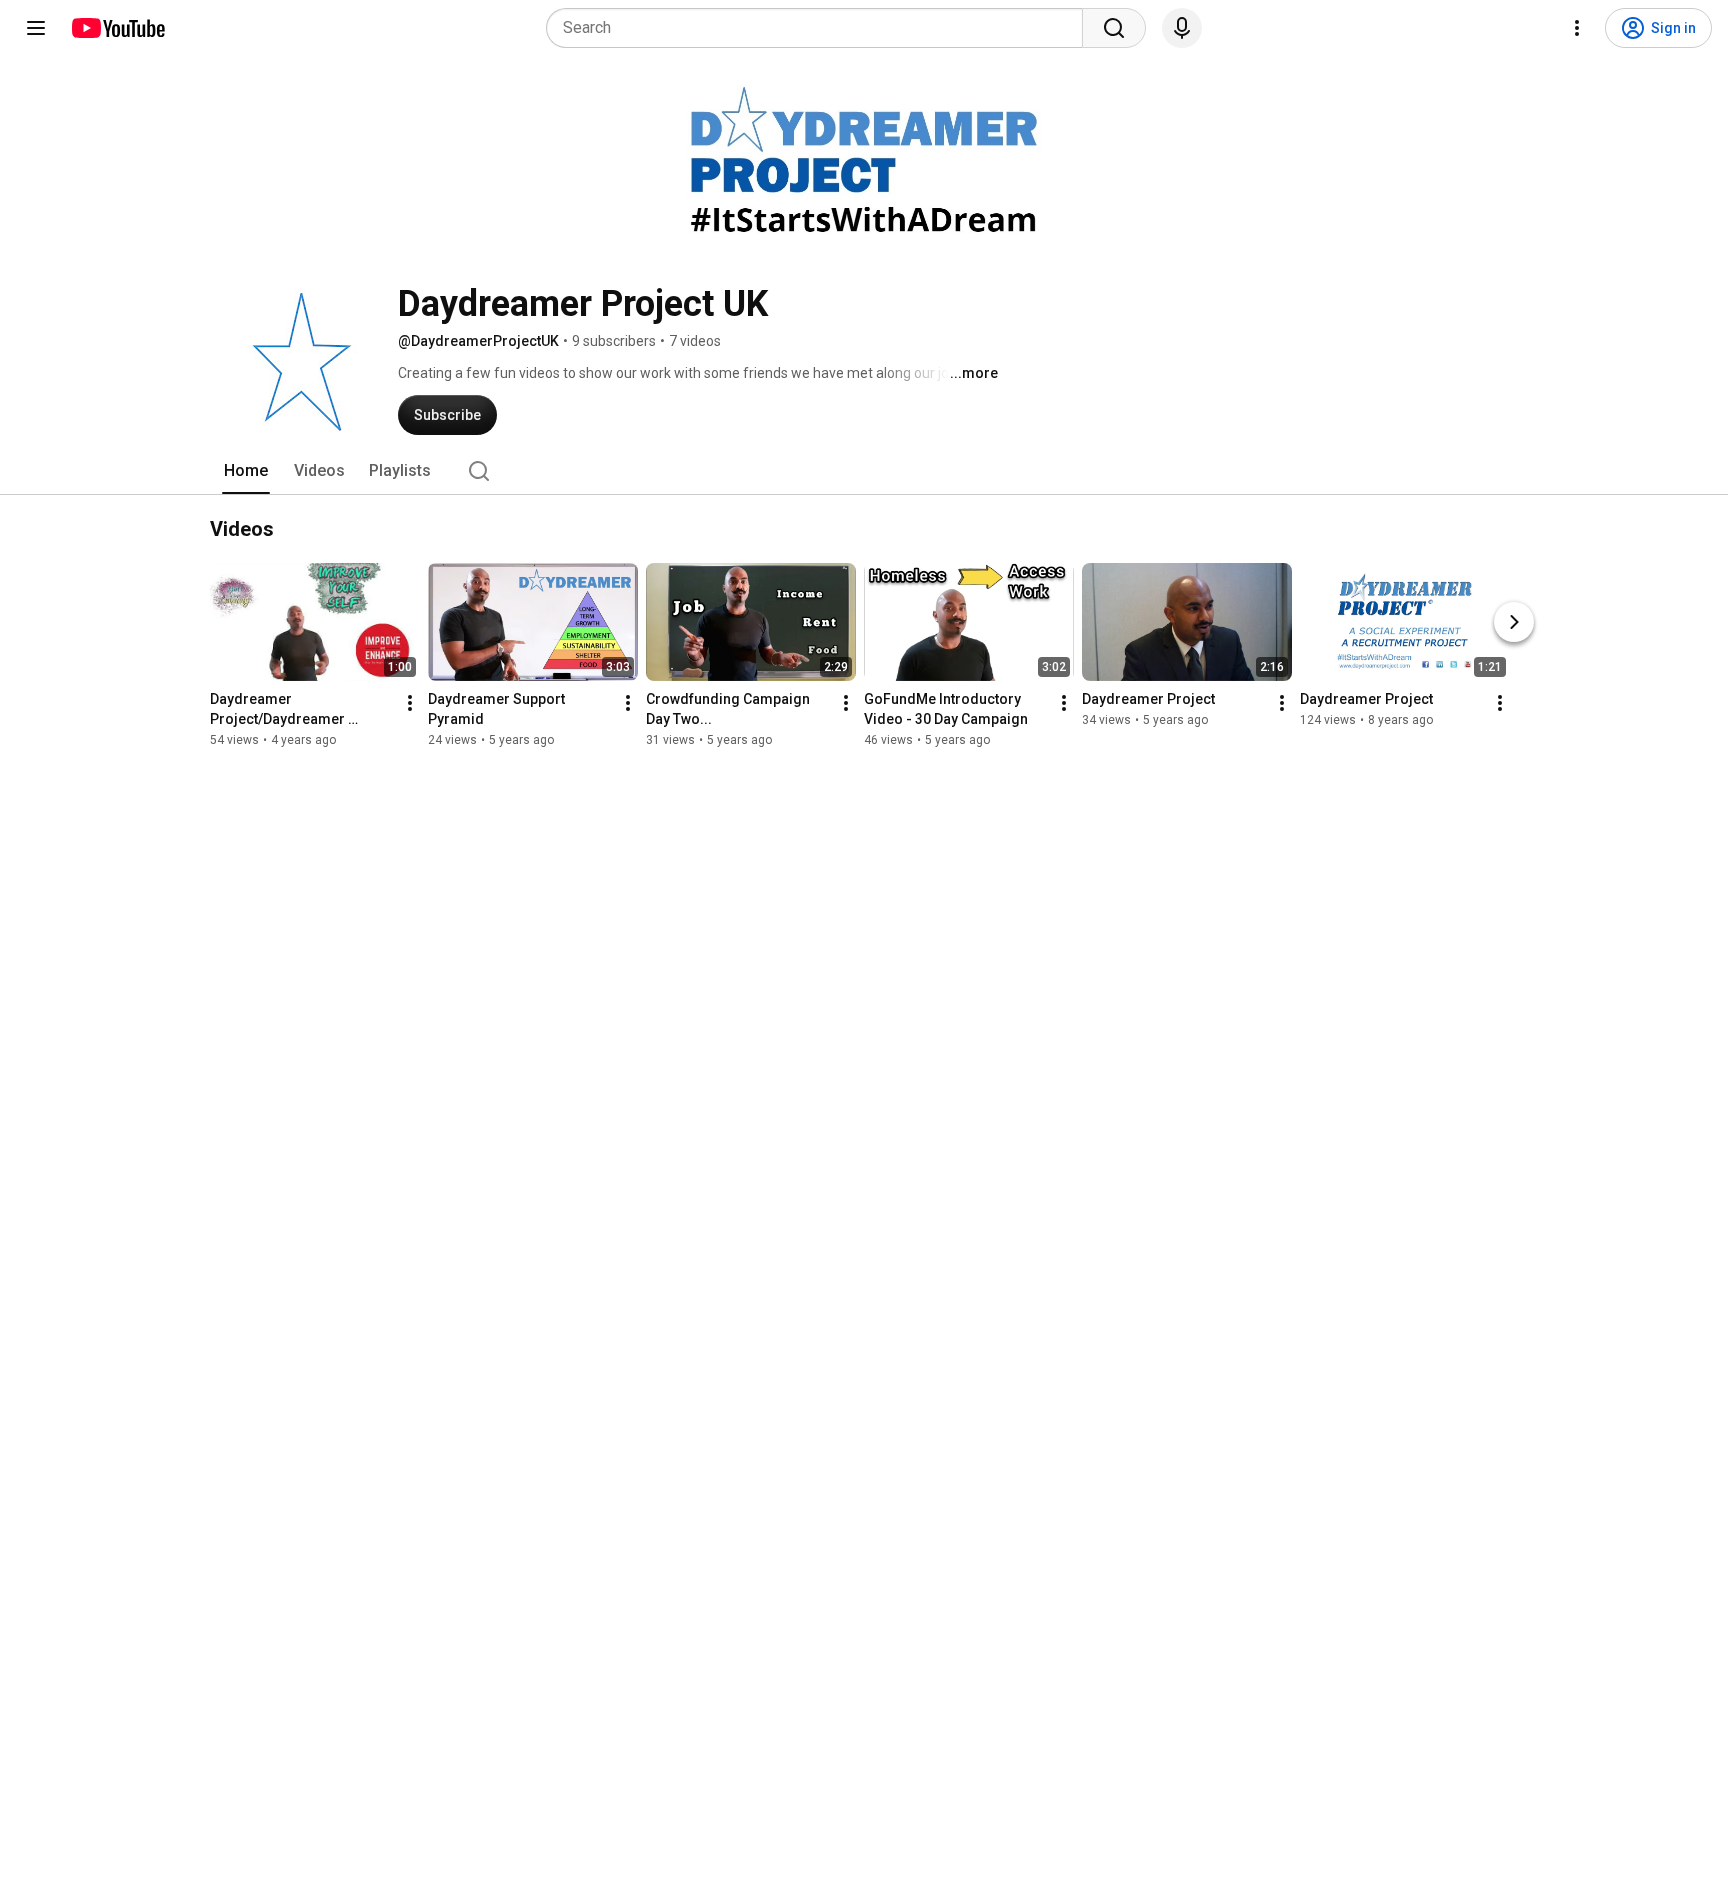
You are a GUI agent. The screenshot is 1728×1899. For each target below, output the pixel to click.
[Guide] (36, 28)
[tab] (246, 471)
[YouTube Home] (117, 28)
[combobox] (820, 28)
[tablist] (864, 471)
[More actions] (410, 703)
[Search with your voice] (1182, 28)
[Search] (1114, 28)
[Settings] (1577, 28)
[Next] (1514, 622)
